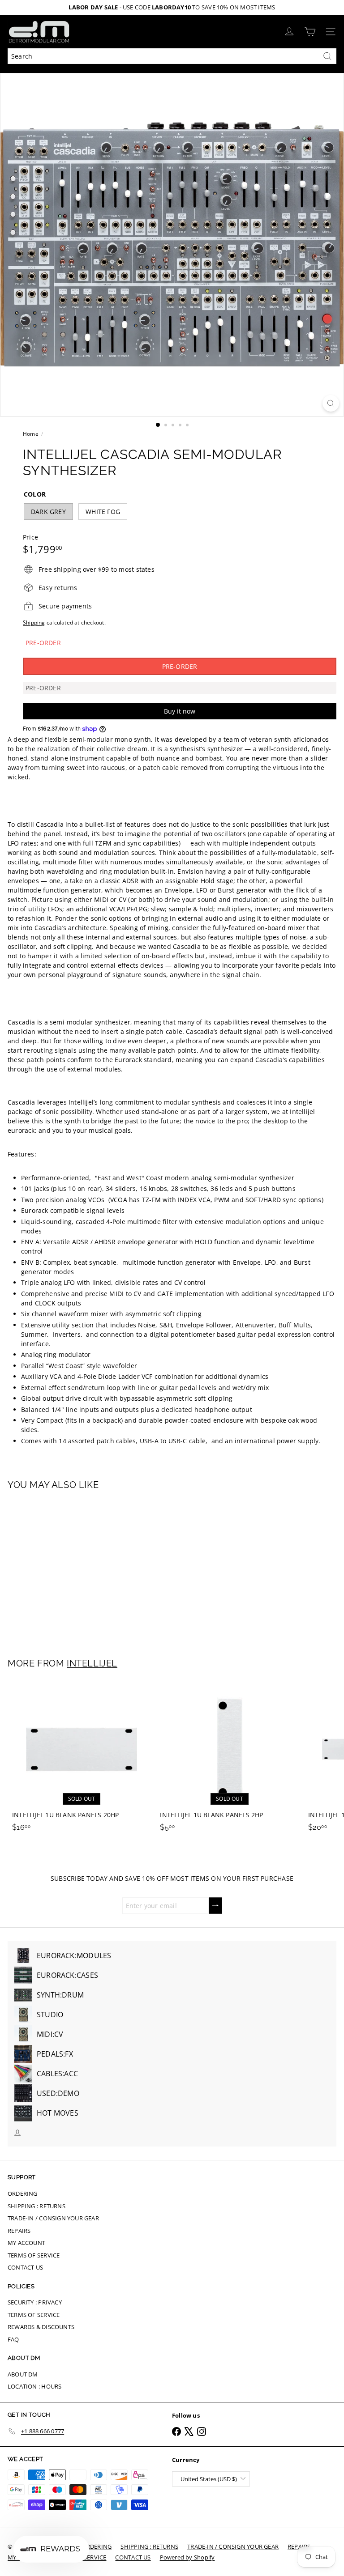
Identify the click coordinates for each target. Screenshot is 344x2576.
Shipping (34, 622)
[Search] (327, 56)
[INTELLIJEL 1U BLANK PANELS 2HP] (229, 1758)
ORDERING (23, 2193)
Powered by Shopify (187, 2557)
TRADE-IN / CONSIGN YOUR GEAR (53, 2218)
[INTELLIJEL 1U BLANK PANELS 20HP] (82, 1758)
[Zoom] (331, 403)
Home (31, 434)
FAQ (13, 2339)
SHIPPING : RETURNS (37, 2206)
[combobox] (172, 56)
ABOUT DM (23, 2374)
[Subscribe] (215, 1906)
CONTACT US (25, 2267)
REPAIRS (19, 2231)
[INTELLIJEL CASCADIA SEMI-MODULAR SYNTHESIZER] (64, 1569)
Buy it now (180, 711)
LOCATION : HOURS (34, 2386)
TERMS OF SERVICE (34, 2255)
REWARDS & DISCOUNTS (41, 2327)
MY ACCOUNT (26, 2243)
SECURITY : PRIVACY (35, 2302)
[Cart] (310, 32)
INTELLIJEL (92, 1663)
